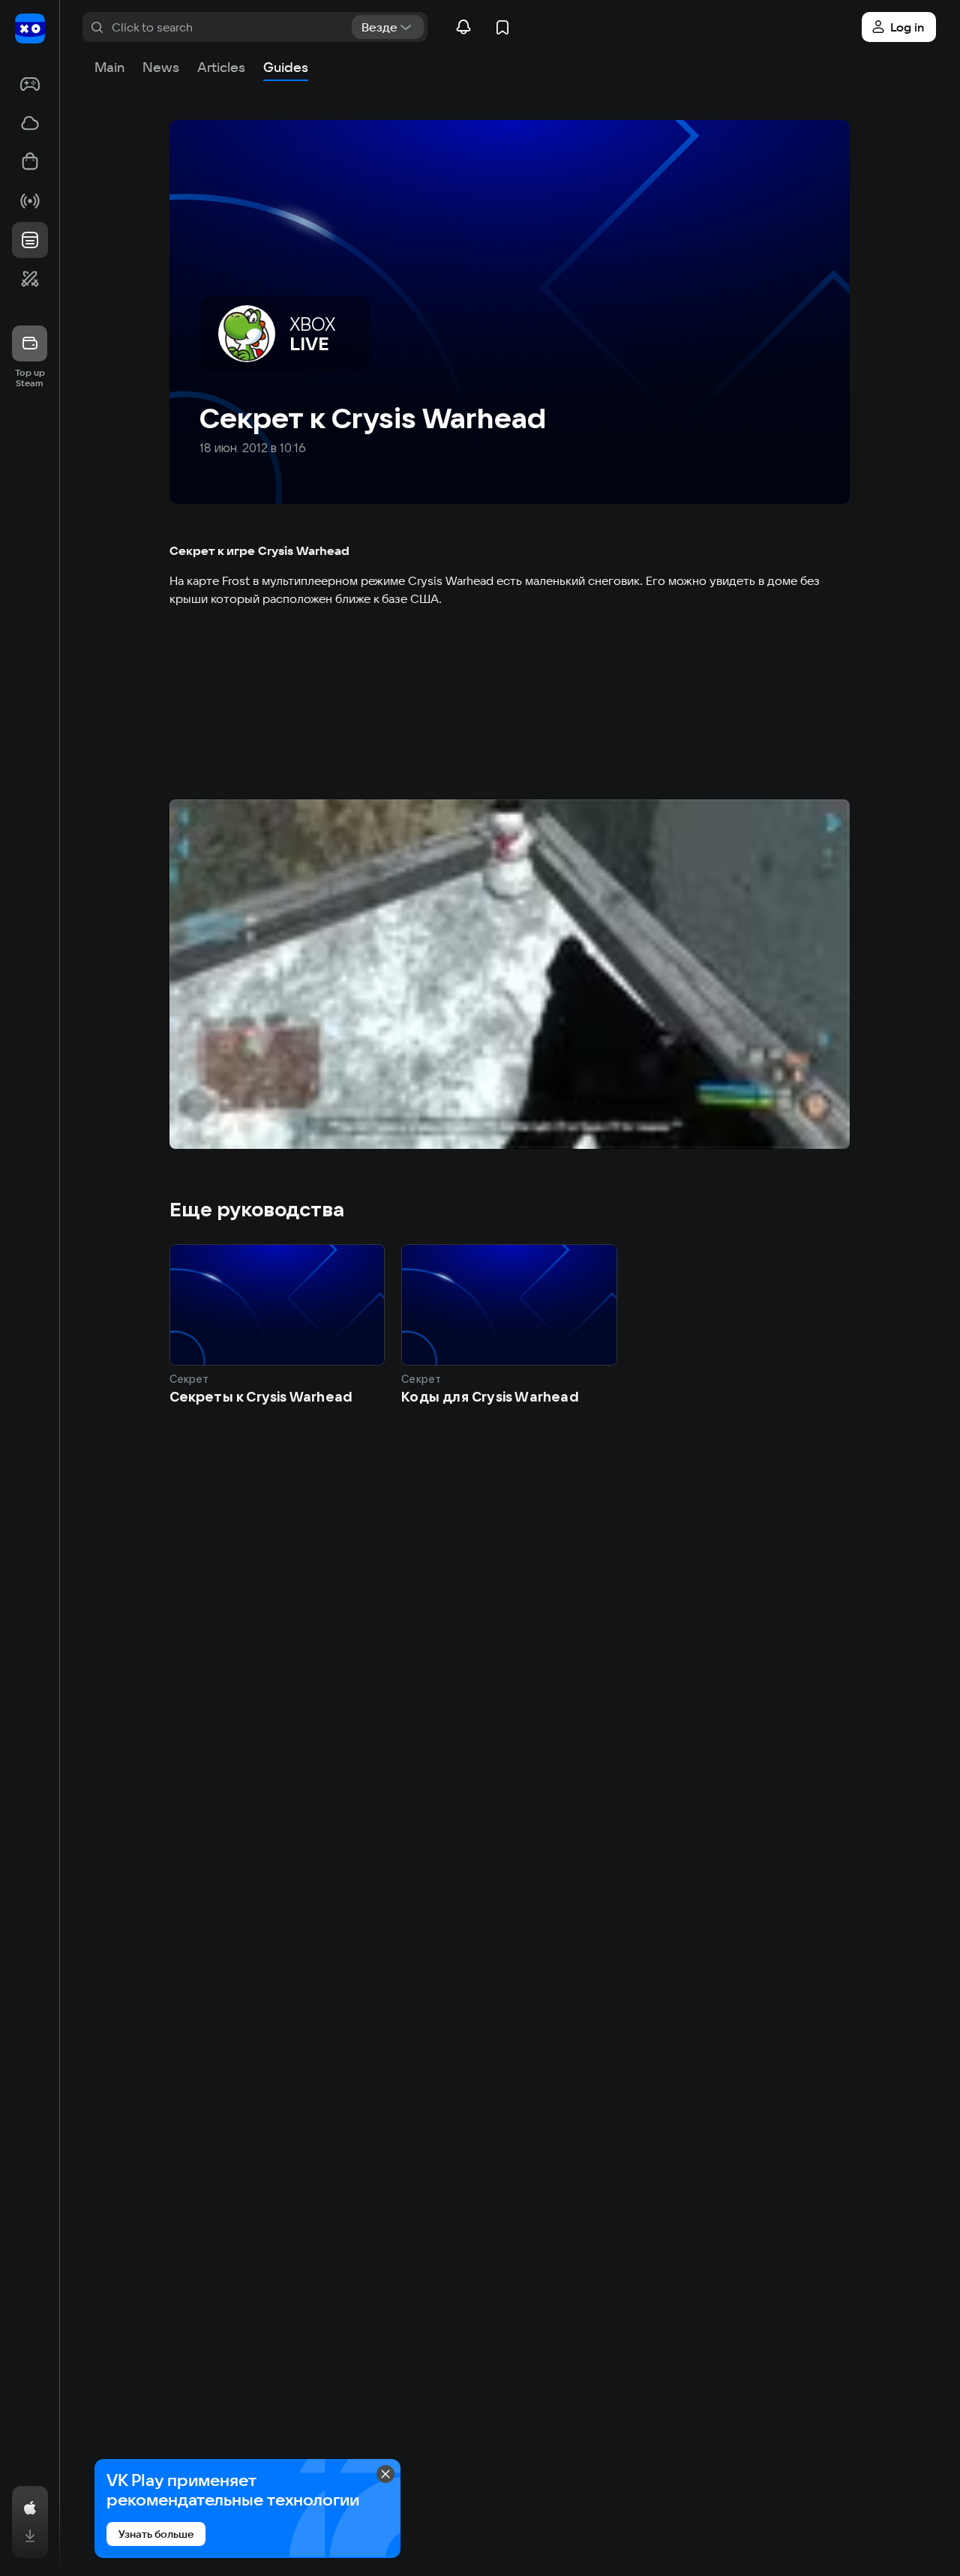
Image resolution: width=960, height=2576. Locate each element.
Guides (286, 67)
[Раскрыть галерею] (510, 974)
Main (109, 67)
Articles (221, 67)
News (161, 67)
